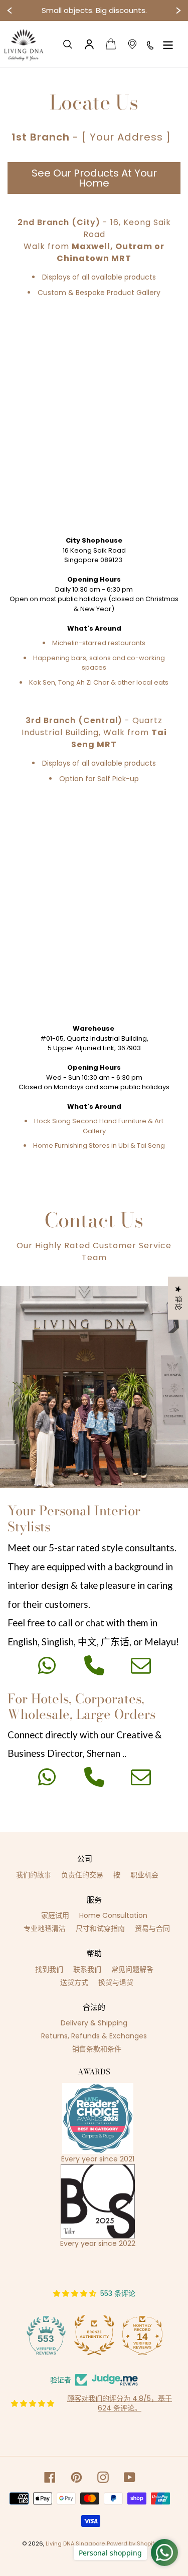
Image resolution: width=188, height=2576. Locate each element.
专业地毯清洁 (45, 1928)
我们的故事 (34, 1875)
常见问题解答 (132, 1969)
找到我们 (49, 1969)
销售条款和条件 (97, 2049)
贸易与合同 (152, 1928)
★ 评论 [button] (178, 1298)
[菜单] (168, 44)
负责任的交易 (82, 1875)
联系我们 (87, 1969)
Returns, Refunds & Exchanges (94, 2036)
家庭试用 (55, 1915)
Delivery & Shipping (94, 2023)
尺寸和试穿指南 (100, 1928)
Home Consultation (113, 1915)
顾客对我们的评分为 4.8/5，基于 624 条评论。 (120, 2403)
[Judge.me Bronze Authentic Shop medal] (94, 2335)
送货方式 (74, 1982)
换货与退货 (116, 1982)
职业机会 (144, 1875)
